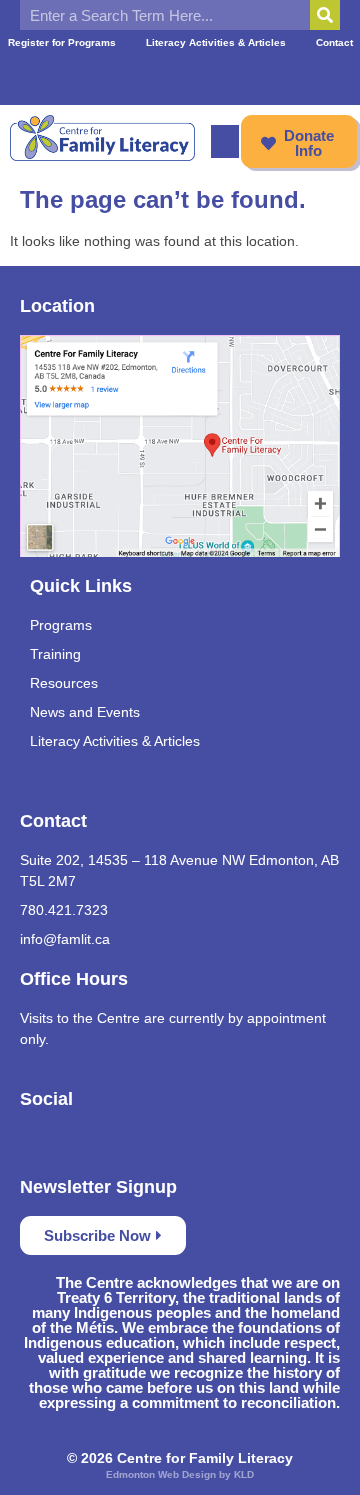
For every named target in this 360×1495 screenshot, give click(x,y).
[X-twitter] (143, 75)
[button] (225, 141)
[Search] (325, 15)
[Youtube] (180, 75)
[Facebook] (106, 75)
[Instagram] (217, 75)
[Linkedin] (254, 75)
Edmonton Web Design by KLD (180, 1474)
